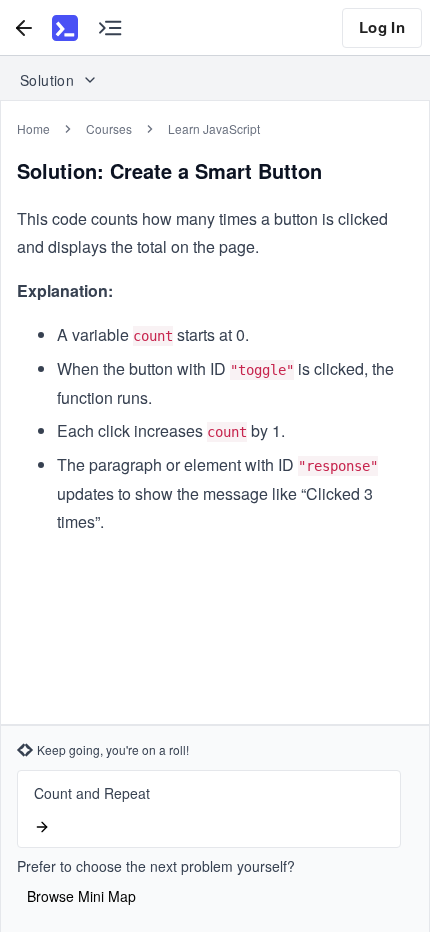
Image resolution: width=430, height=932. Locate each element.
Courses (109, 128)
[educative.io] (65, 28)
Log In (382, 27)
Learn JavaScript (214, 128)
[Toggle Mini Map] (110, 27)
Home (33, 128)
